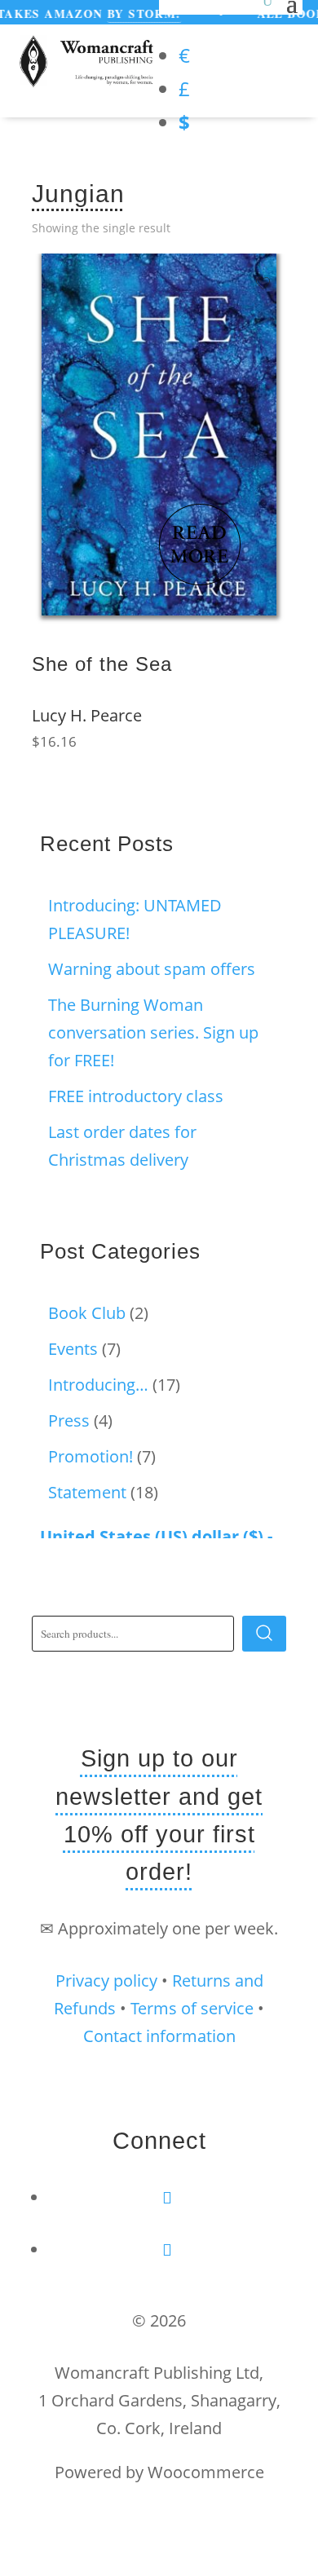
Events (73, 1349)
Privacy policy (106, 1981)
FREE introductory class (136, 1096)
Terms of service (192, 2008)
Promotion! (91, 1456)
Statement (87, 1492)
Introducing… (98, 1385)
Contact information (159, 2036)
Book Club (87, 1313)
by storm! (130, 13)
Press (69, 1420)
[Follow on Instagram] (167, 2250)
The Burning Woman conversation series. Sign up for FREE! (153, 1032)
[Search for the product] (264, 1634)
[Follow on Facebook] (167, 2197)
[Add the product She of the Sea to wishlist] (263, 284)
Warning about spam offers (152, 969)
